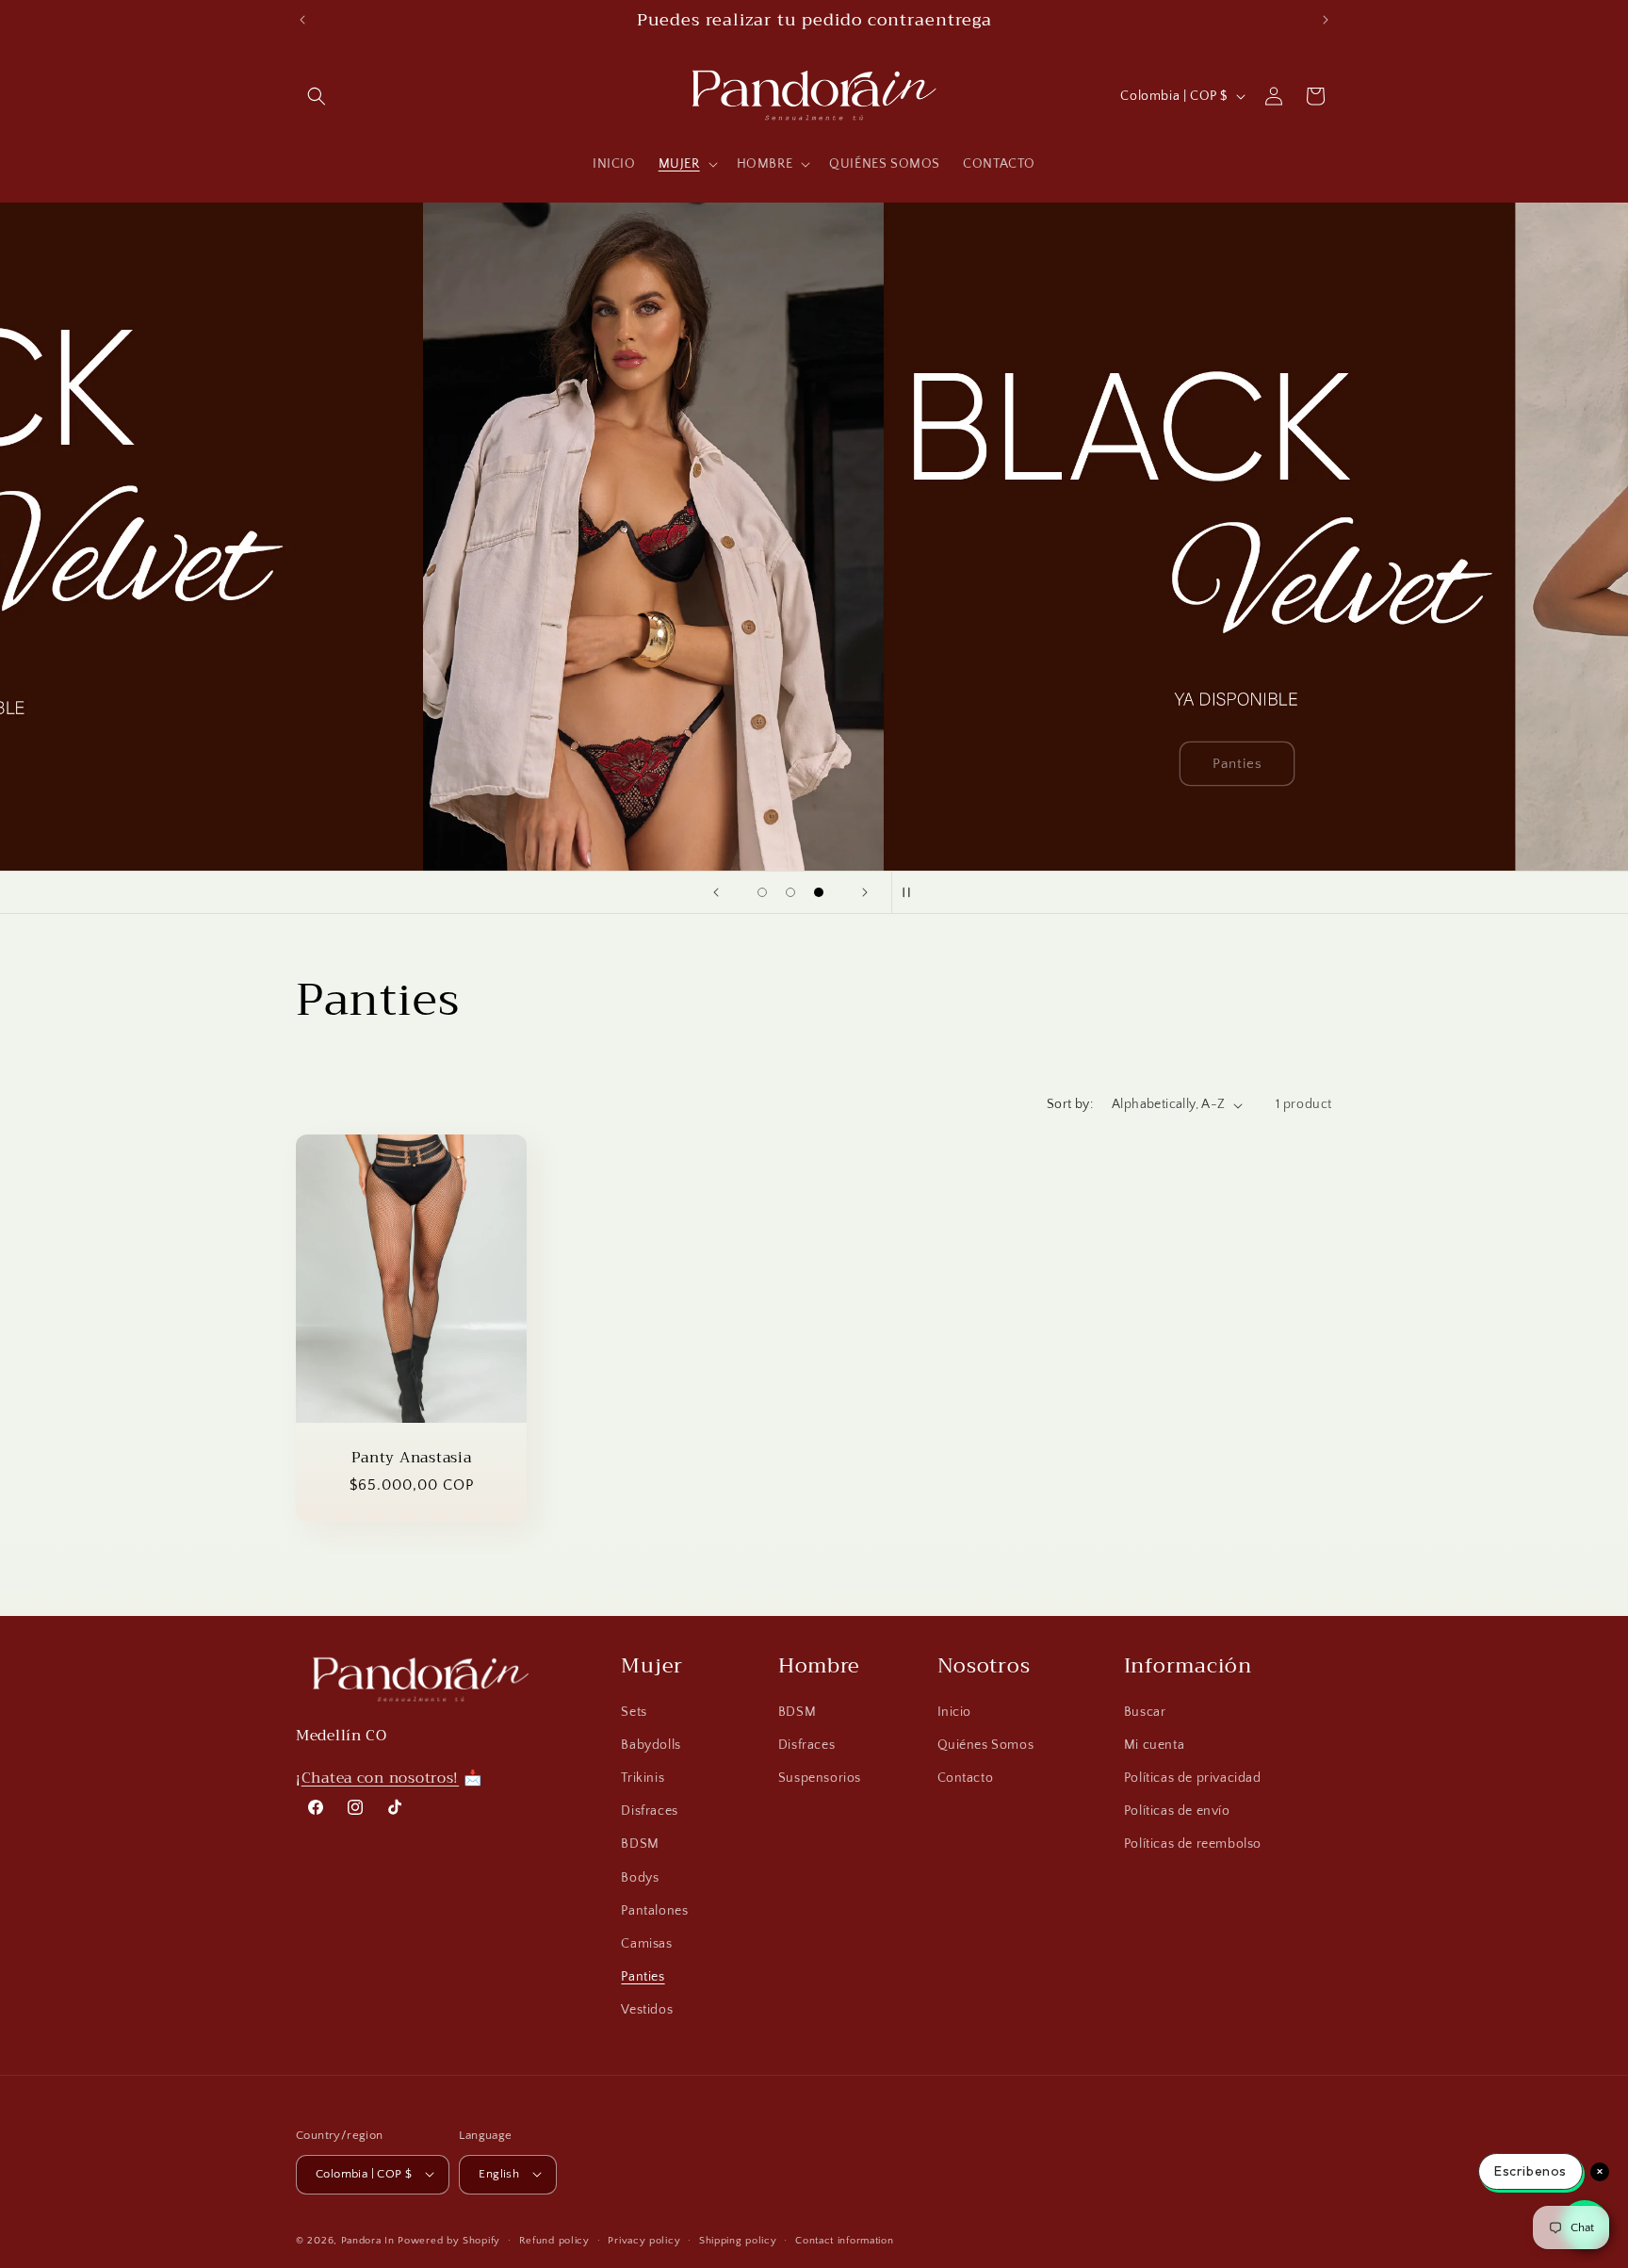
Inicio (955, 1712)
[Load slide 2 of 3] (790, 892)
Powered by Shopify (449, 2240)
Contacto (966, 1778)
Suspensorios (820, 1778)
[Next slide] (865, 892)
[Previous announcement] (302, 20)
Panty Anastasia (412, 1457)
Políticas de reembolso (1193, 1844)
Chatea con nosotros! (380, 1778)
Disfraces (649, 1811)
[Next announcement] (1326, 20)
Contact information (844, 2240)
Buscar (1145, 1712)
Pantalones (654, 1911)
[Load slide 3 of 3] (819, 892)
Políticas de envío (1177, 1811)
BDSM (640, 1844)
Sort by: (1070, 1104)
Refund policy (554, 2240)
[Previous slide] (716, 892)
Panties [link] (814, 764)
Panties (643, 1977)
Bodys (640, 1878)
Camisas (646, 1944)
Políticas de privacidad (1193, 1778)
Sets (634, 1712)
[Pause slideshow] (912, 892)
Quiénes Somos (986, 1745)
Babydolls (651, 1745)
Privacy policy (644, 2240)
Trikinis (643, 1778)
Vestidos (647, 2010)
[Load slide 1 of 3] (762, 892)
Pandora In (368, 2240)
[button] (317, 96)
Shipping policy (738, 2240)
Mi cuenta (1154, 1745)
